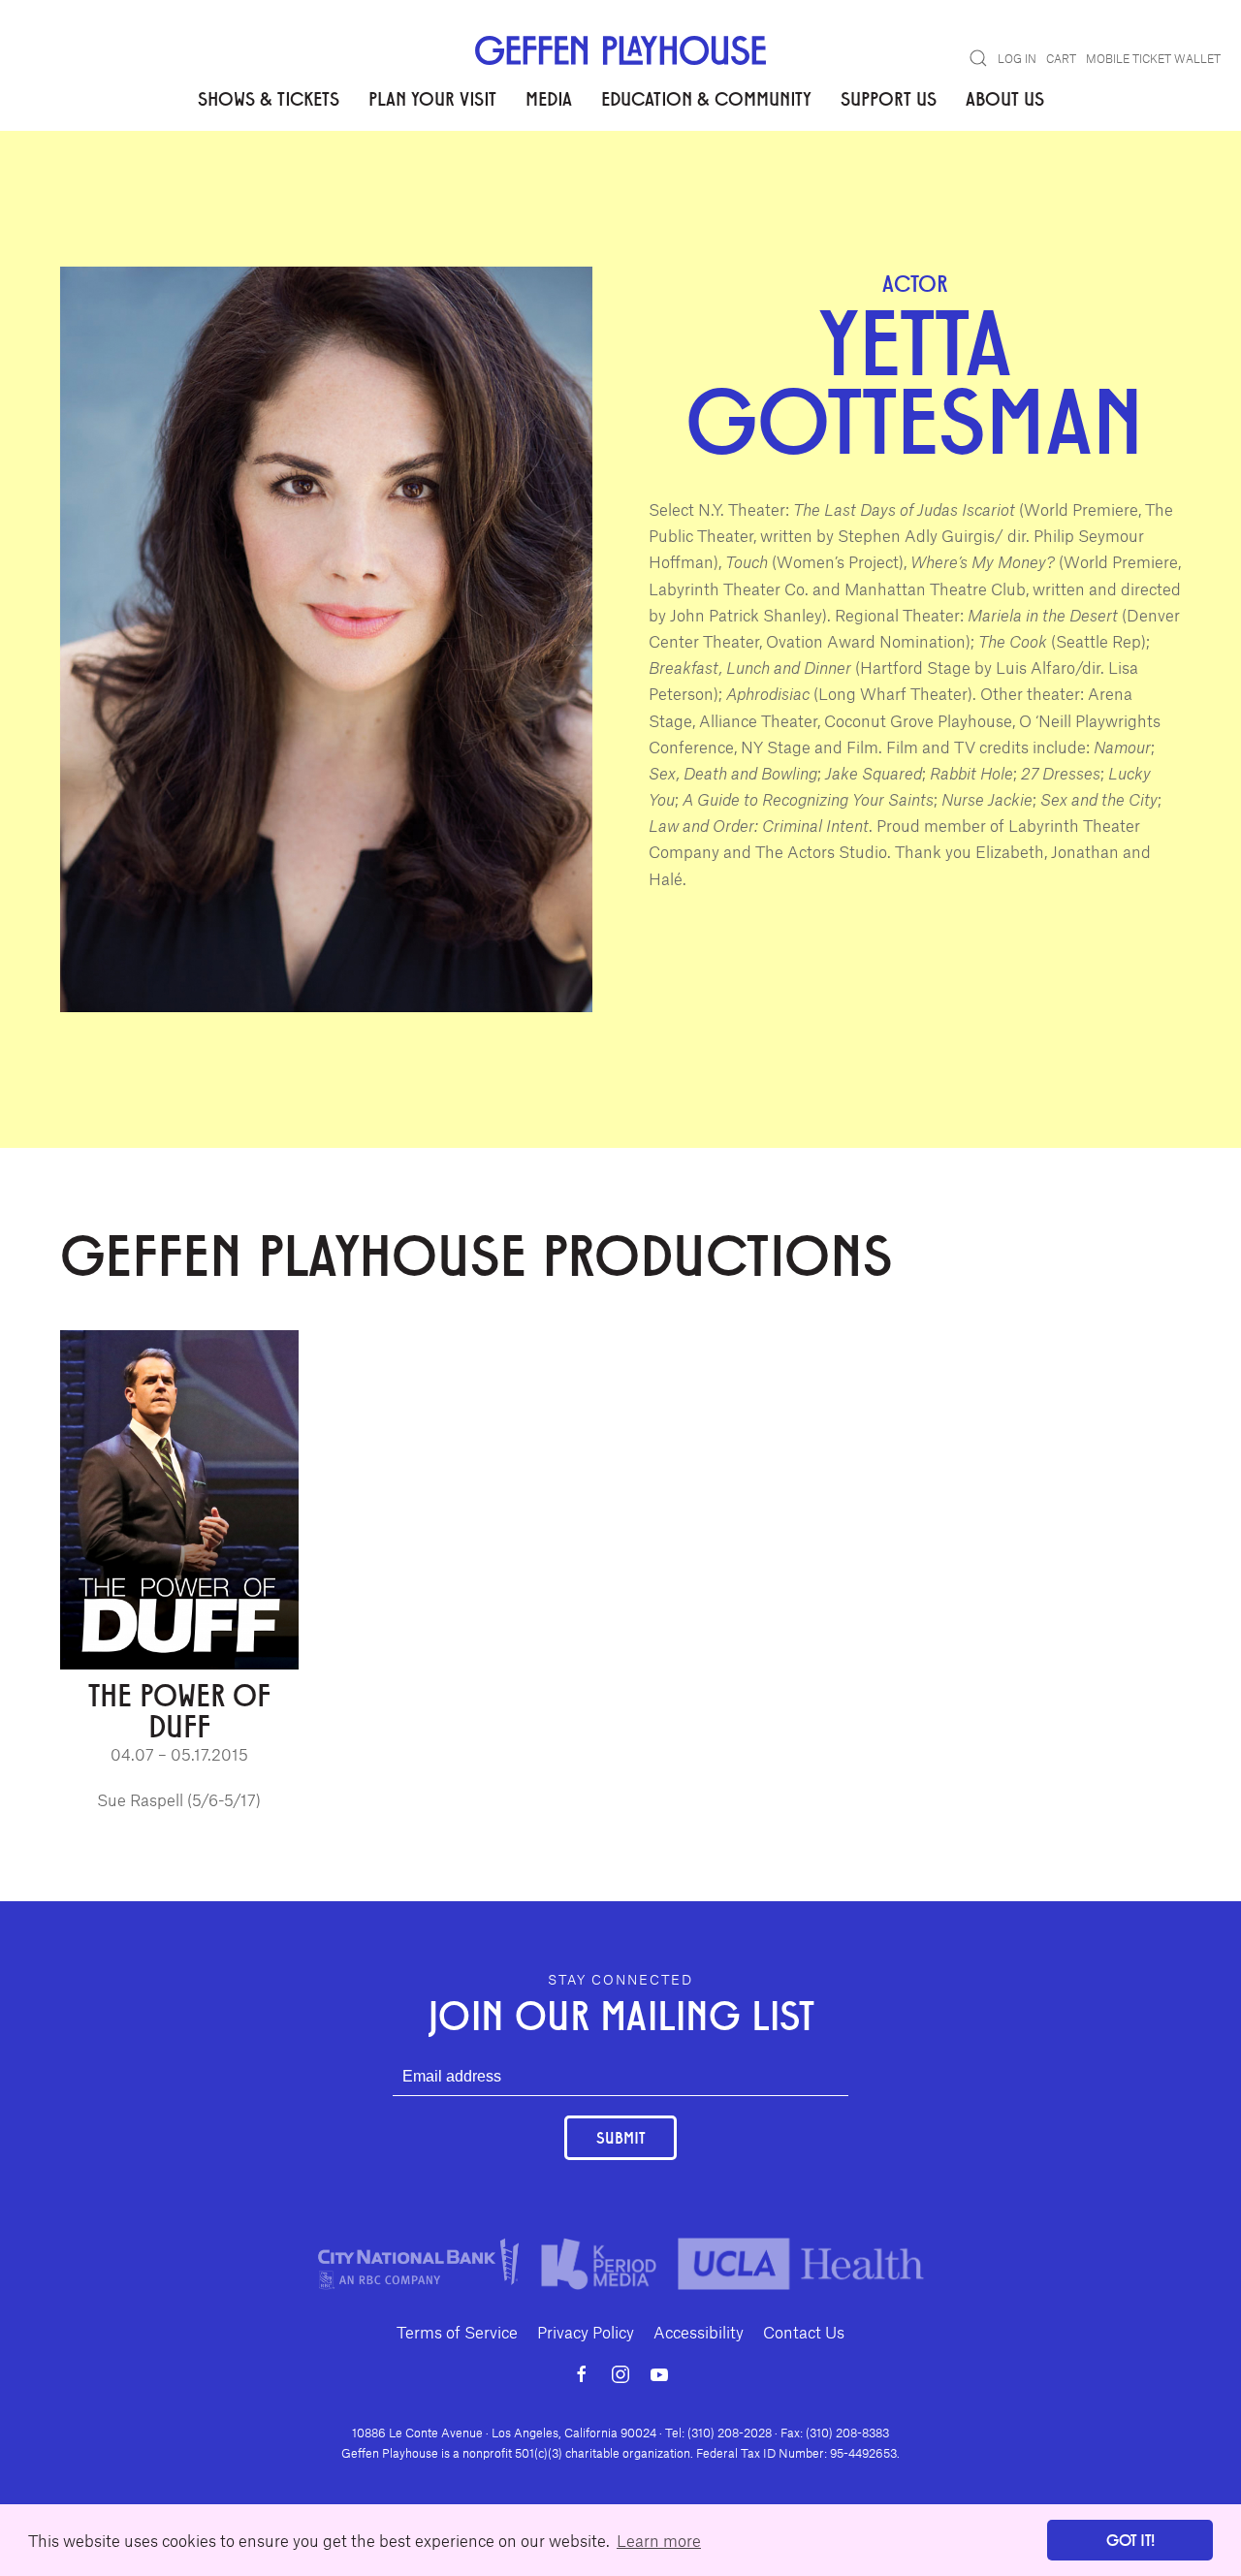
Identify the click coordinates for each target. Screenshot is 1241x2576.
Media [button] (549, 98)
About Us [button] (1005, 98)
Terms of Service (457, 2332)
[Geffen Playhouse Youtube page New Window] (659, 2374)
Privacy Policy (586, 2332)
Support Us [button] (889, 98)
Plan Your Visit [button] (432, 98)
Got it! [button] (1130, 2540)
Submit (620, 2137)
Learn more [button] (659, 2540)
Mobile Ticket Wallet (1153, 58)
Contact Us (804, 2332)
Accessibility (699, 2332)
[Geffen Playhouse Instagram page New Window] (620, 2374)
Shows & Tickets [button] (269, 98)
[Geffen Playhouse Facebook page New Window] (582, 2374)
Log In (1017, 58)
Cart (1061, 58)
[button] (978, 58)
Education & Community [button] (706, 98)
